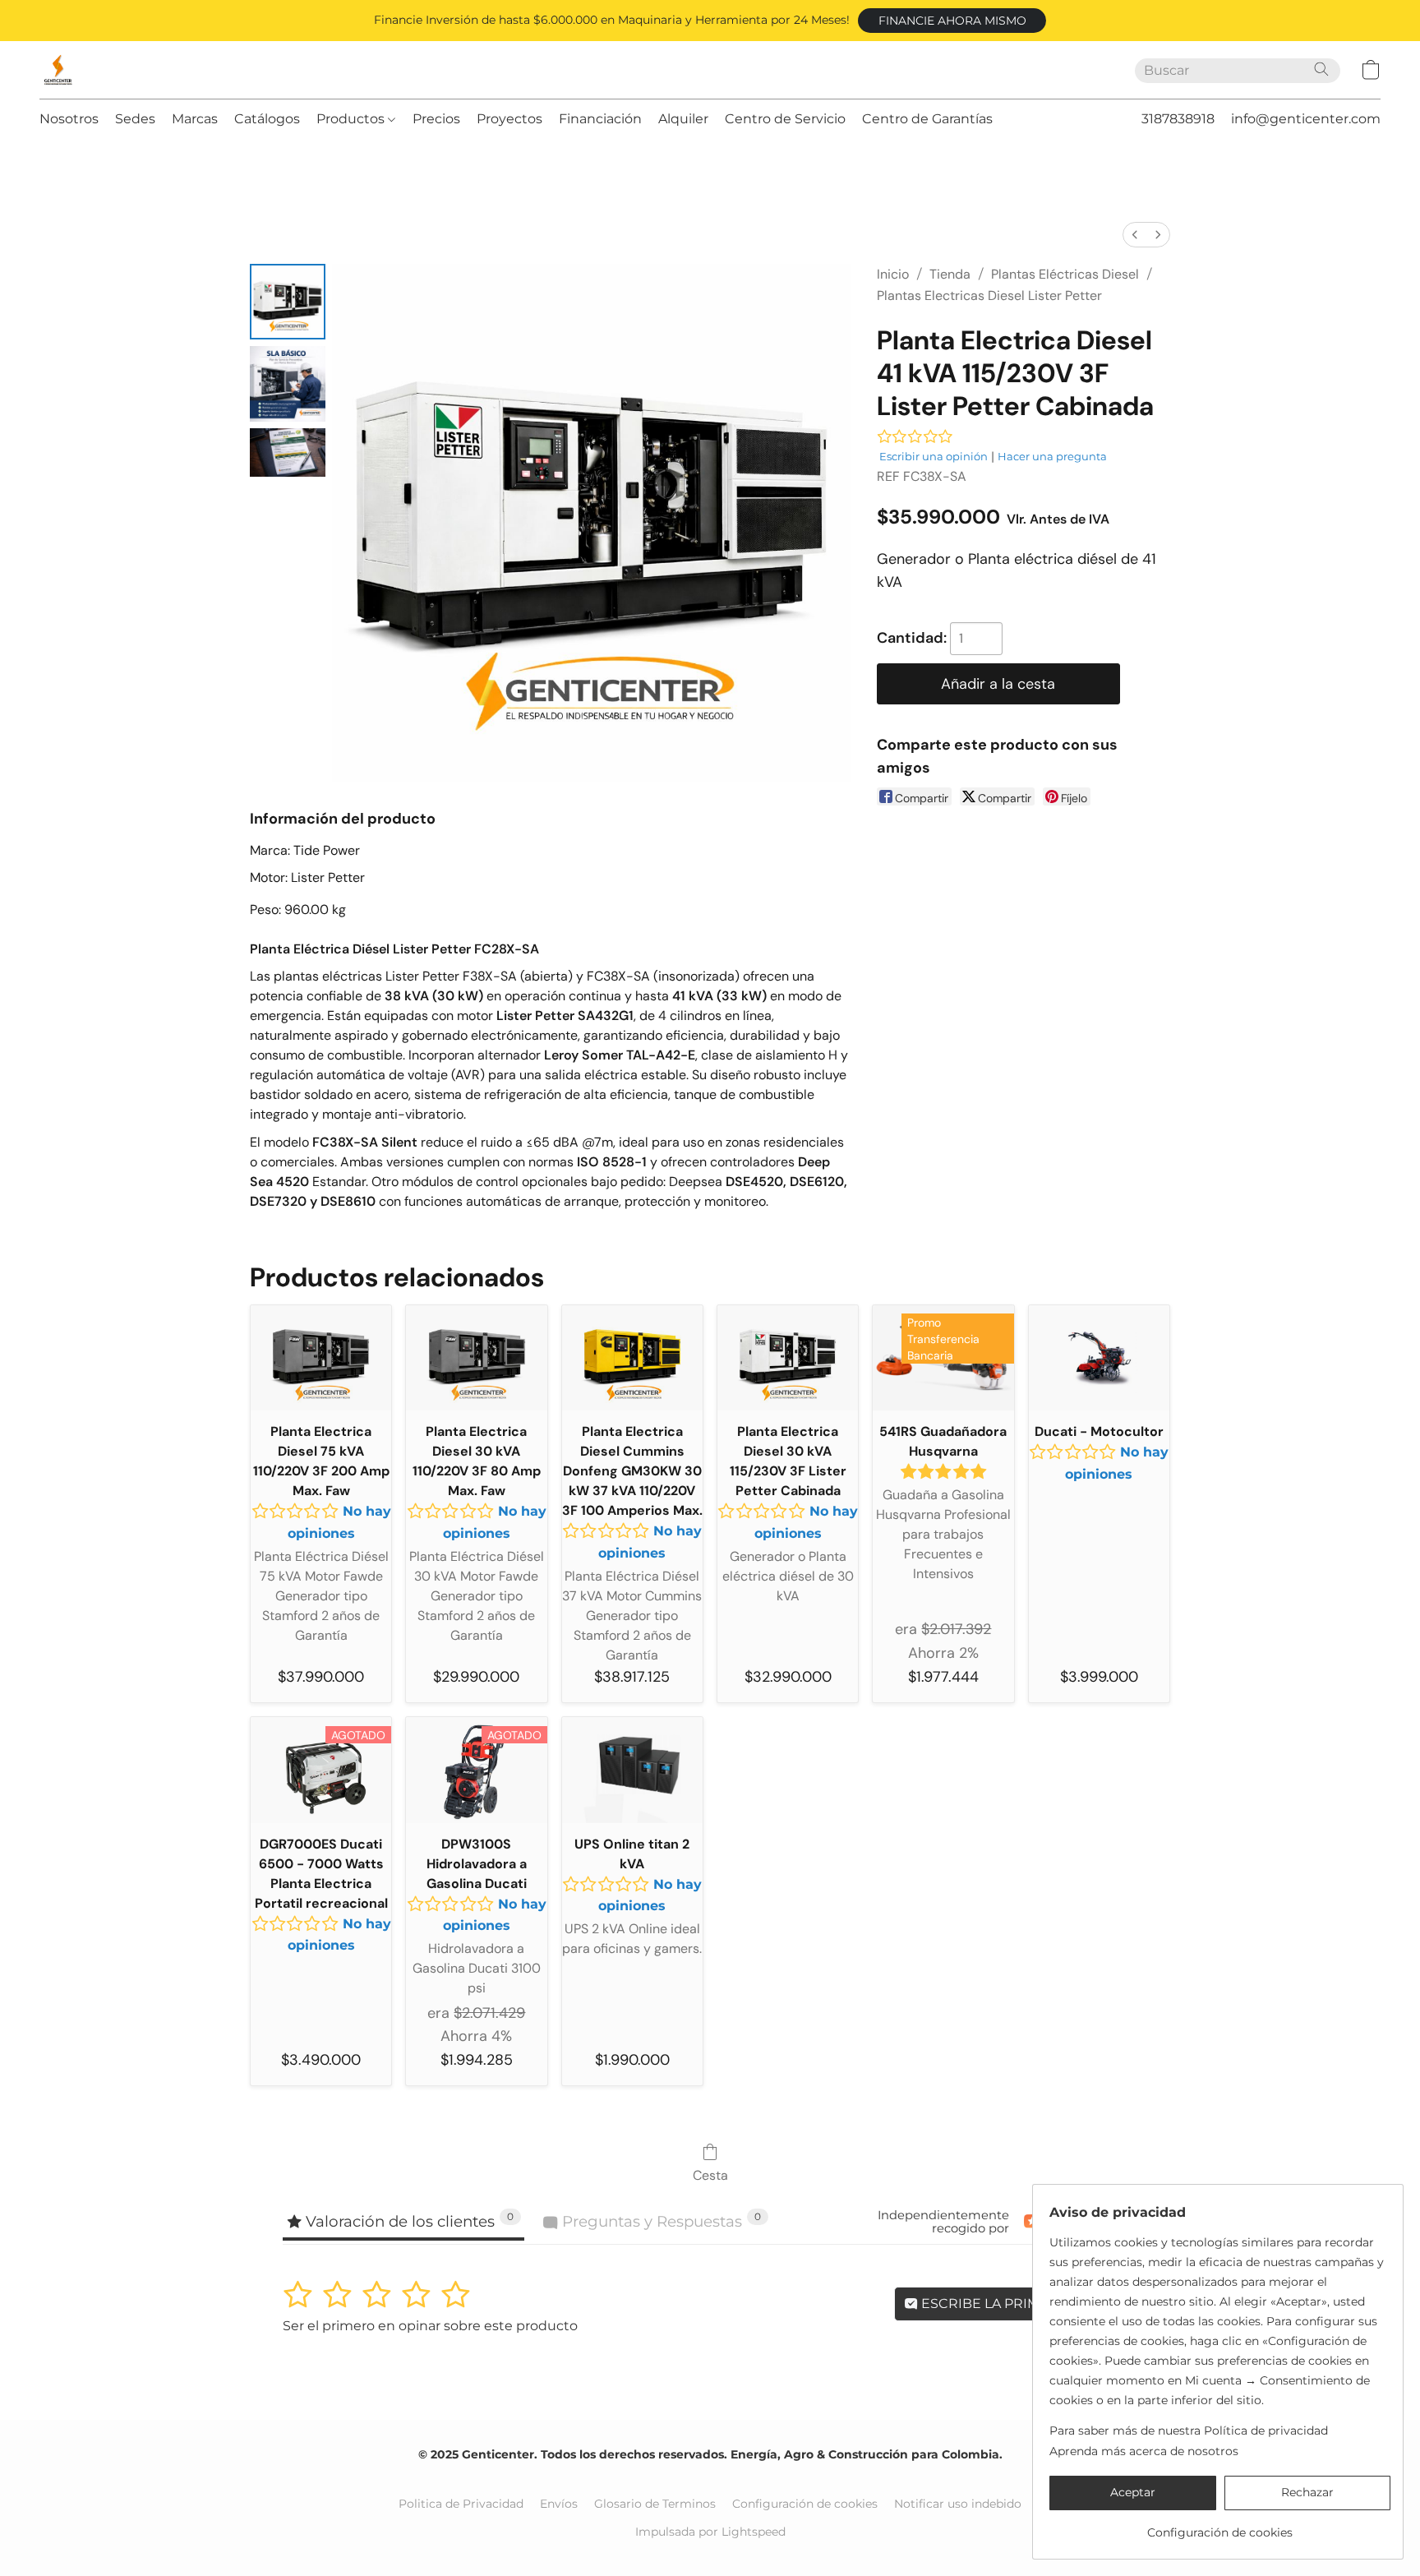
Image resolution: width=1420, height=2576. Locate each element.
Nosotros (69, 119)
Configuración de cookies (805, 2504)
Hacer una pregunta (1052, 456)
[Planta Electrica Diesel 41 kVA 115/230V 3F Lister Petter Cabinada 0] (288, 302)
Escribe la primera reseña (1022, 2304)
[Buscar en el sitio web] (1321, 69)
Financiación (600, 119)
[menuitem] (1135, 235)
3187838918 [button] (1178, 119)
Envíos (559, 2504)
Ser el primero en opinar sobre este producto (430, 2326)
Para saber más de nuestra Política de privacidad (1189, 2431)
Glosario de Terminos (655, 2504)
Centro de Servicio (785, 119)
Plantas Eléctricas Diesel (1065, 274)
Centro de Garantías (927, 119)
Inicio (893, 274)
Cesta (710, 2175)
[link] (1220, 2526)
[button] (952, 21)
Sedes (135, 119)
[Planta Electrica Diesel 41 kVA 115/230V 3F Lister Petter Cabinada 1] (288, 384)
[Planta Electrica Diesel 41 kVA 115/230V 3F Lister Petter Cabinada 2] (288, 452)
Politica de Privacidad (461, 2504)
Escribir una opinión (934, 456)
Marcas (195, 119)
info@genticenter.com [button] (1306, 119)
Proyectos (509, 119)
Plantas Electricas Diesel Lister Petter (989, 295)
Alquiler (683, 119)
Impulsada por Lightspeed (710, 2532)
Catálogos (267, 119)
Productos (352, 119)
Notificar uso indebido (958, 2504)
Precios (436, 119)
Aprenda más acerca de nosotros (1144, 2451)
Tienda (950, 274)
